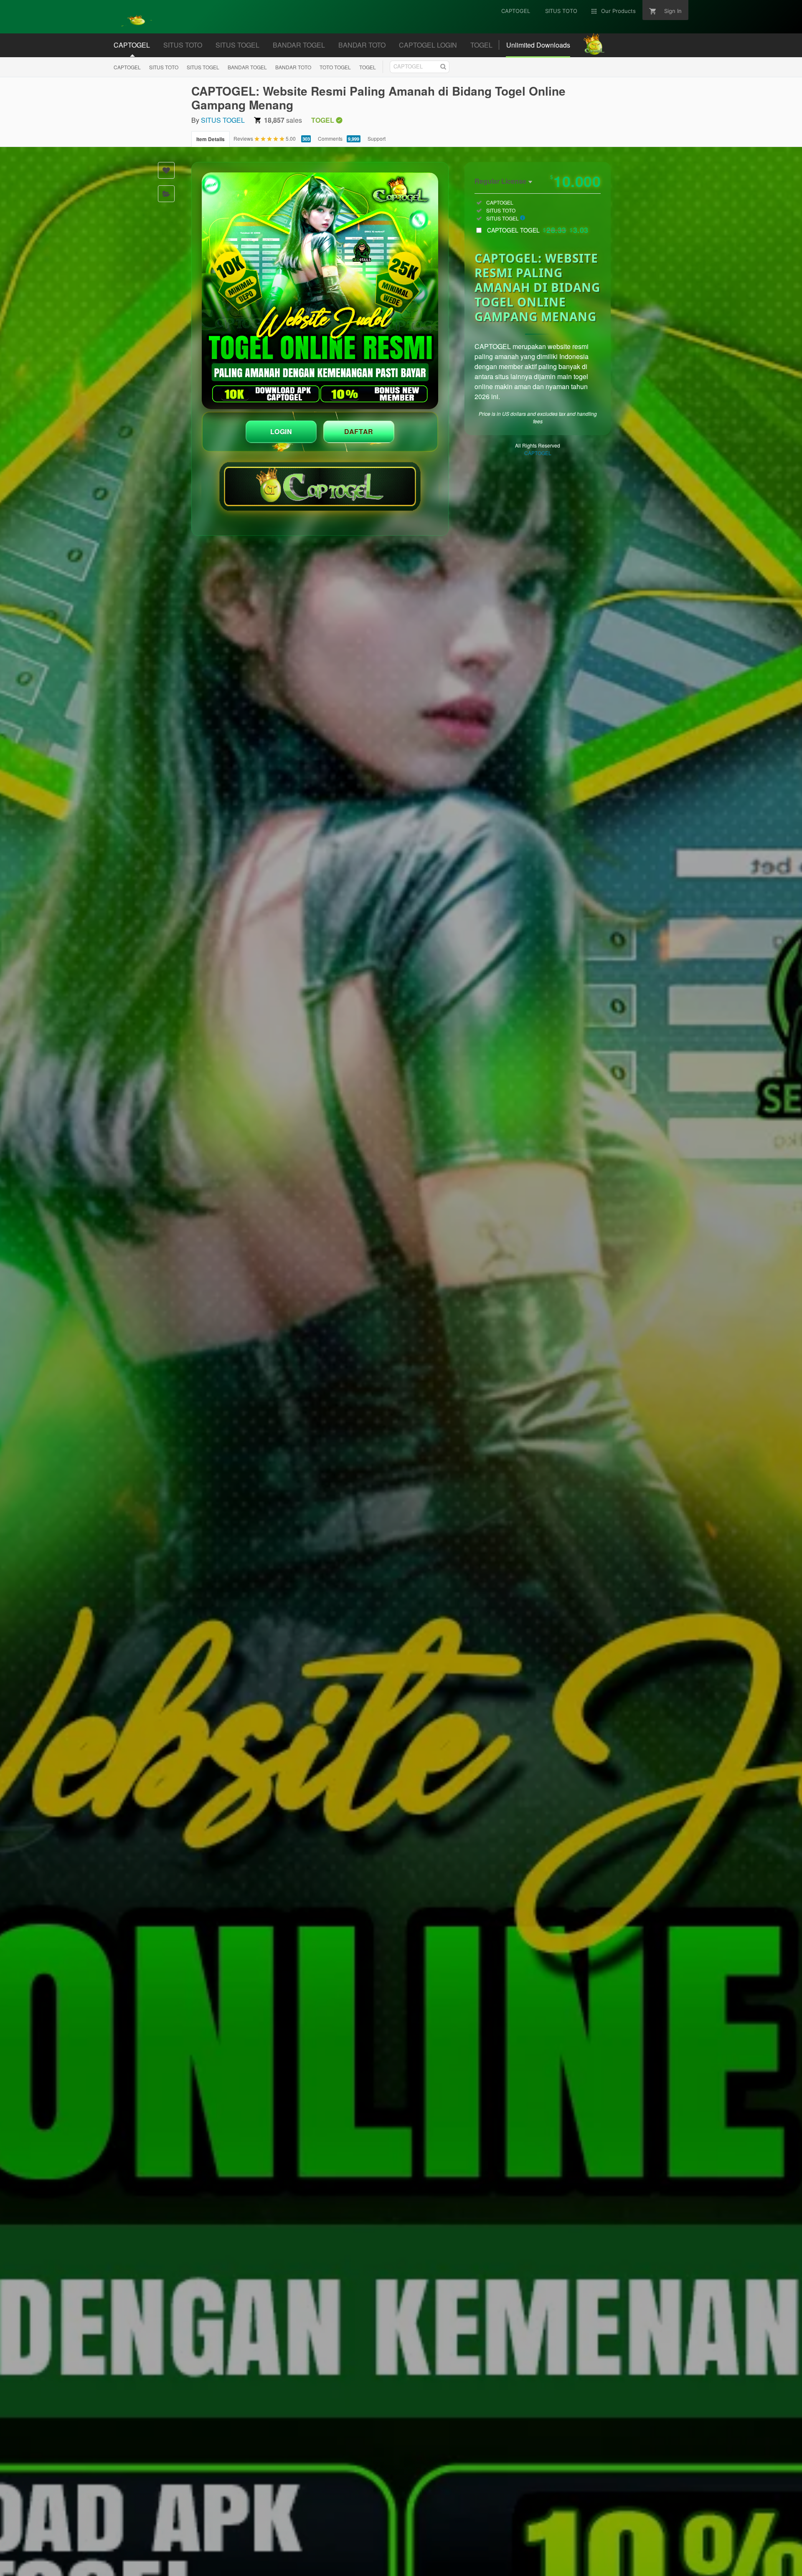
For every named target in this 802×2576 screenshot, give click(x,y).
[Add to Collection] (166, 194)
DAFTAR (359, 431)
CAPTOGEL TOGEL (538, 230)
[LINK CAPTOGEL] (320, 291)
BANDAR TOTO (293, 67)
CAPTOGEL (127, 67)
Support (377, 138)
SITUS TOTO (164, 67)
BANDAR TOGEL (247, 67)
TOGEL (368, 67)
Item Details (211, 139)
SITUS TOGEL (203, 67)
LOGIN (281, 431)
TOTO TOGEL (335, 67)
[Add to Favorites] (166, 170)
